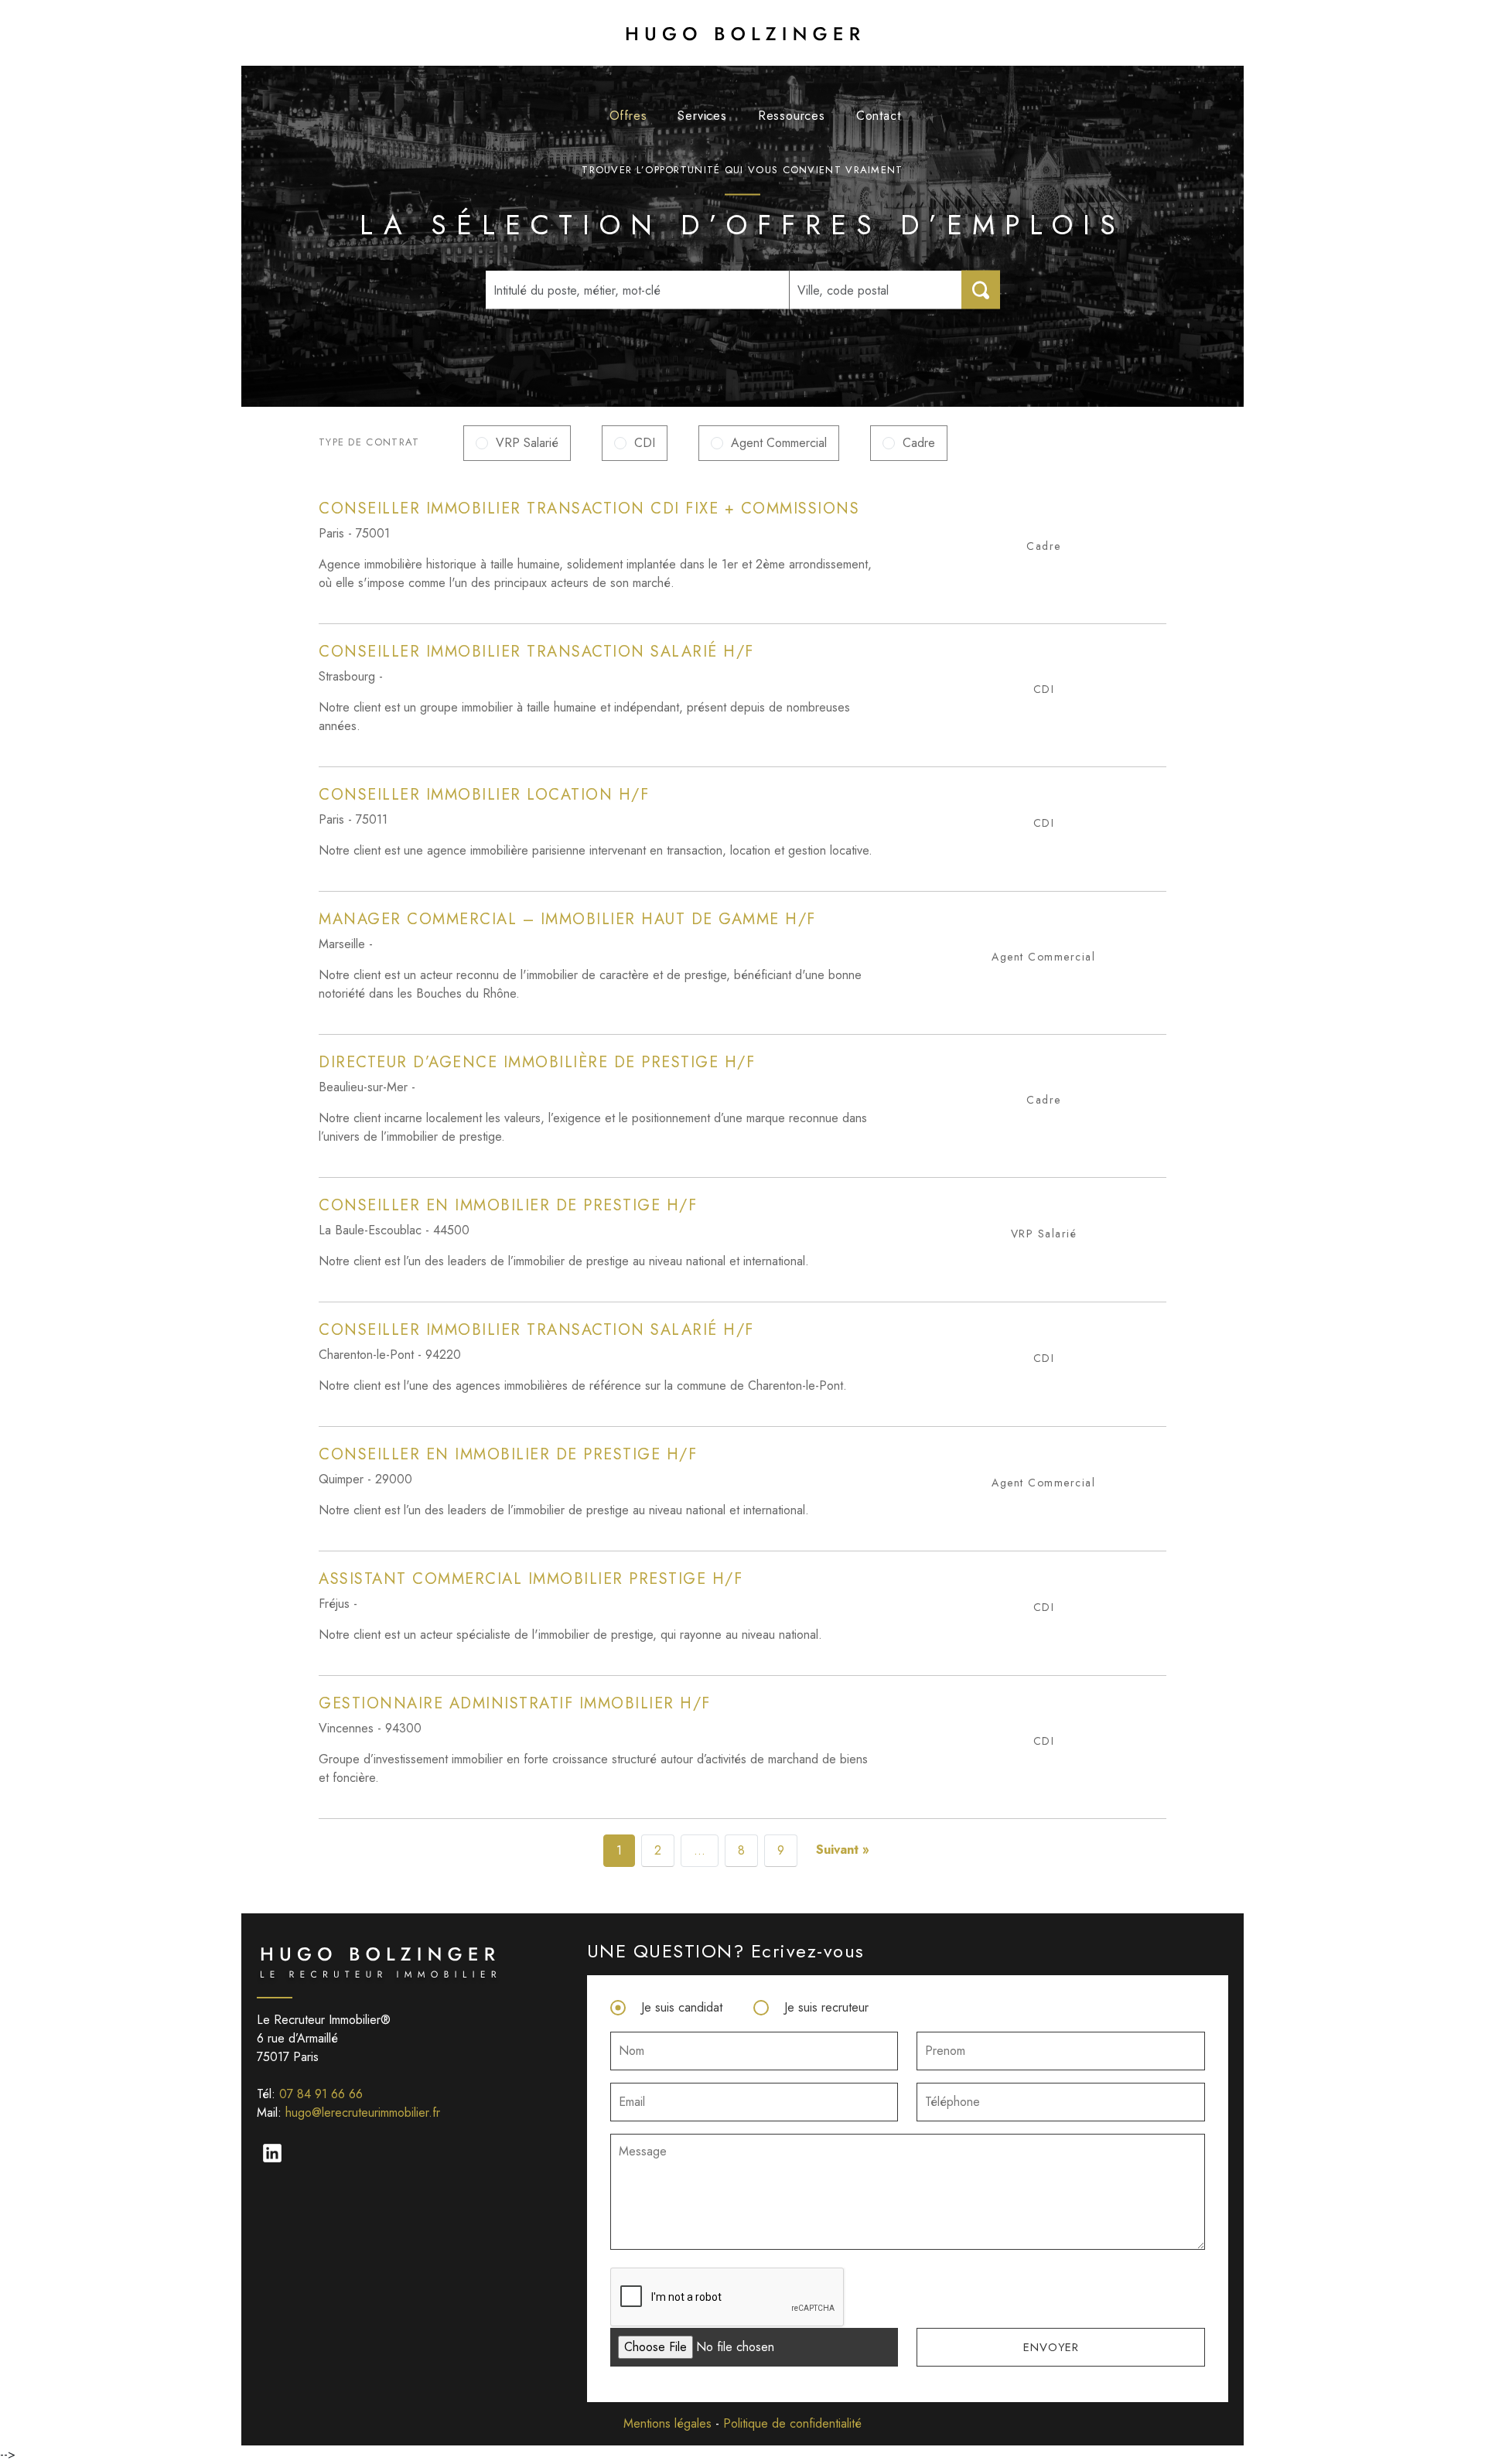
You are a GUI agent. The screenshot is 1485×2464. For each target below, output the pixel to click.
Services (702, 116)
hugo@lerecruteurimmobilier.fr (363, 2112)
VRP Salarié (527, 443)
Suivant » (843, 1850)
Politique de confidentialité (792, 2423)
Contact (879, 116)
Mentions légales (667, 2423)
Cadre (919, 443)
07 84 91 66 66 (321, 2094)
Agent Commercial (779, 443)
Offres (628, 116)
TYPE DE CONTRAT (369, 442)
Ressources (792, 116)
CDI (645, 443)
